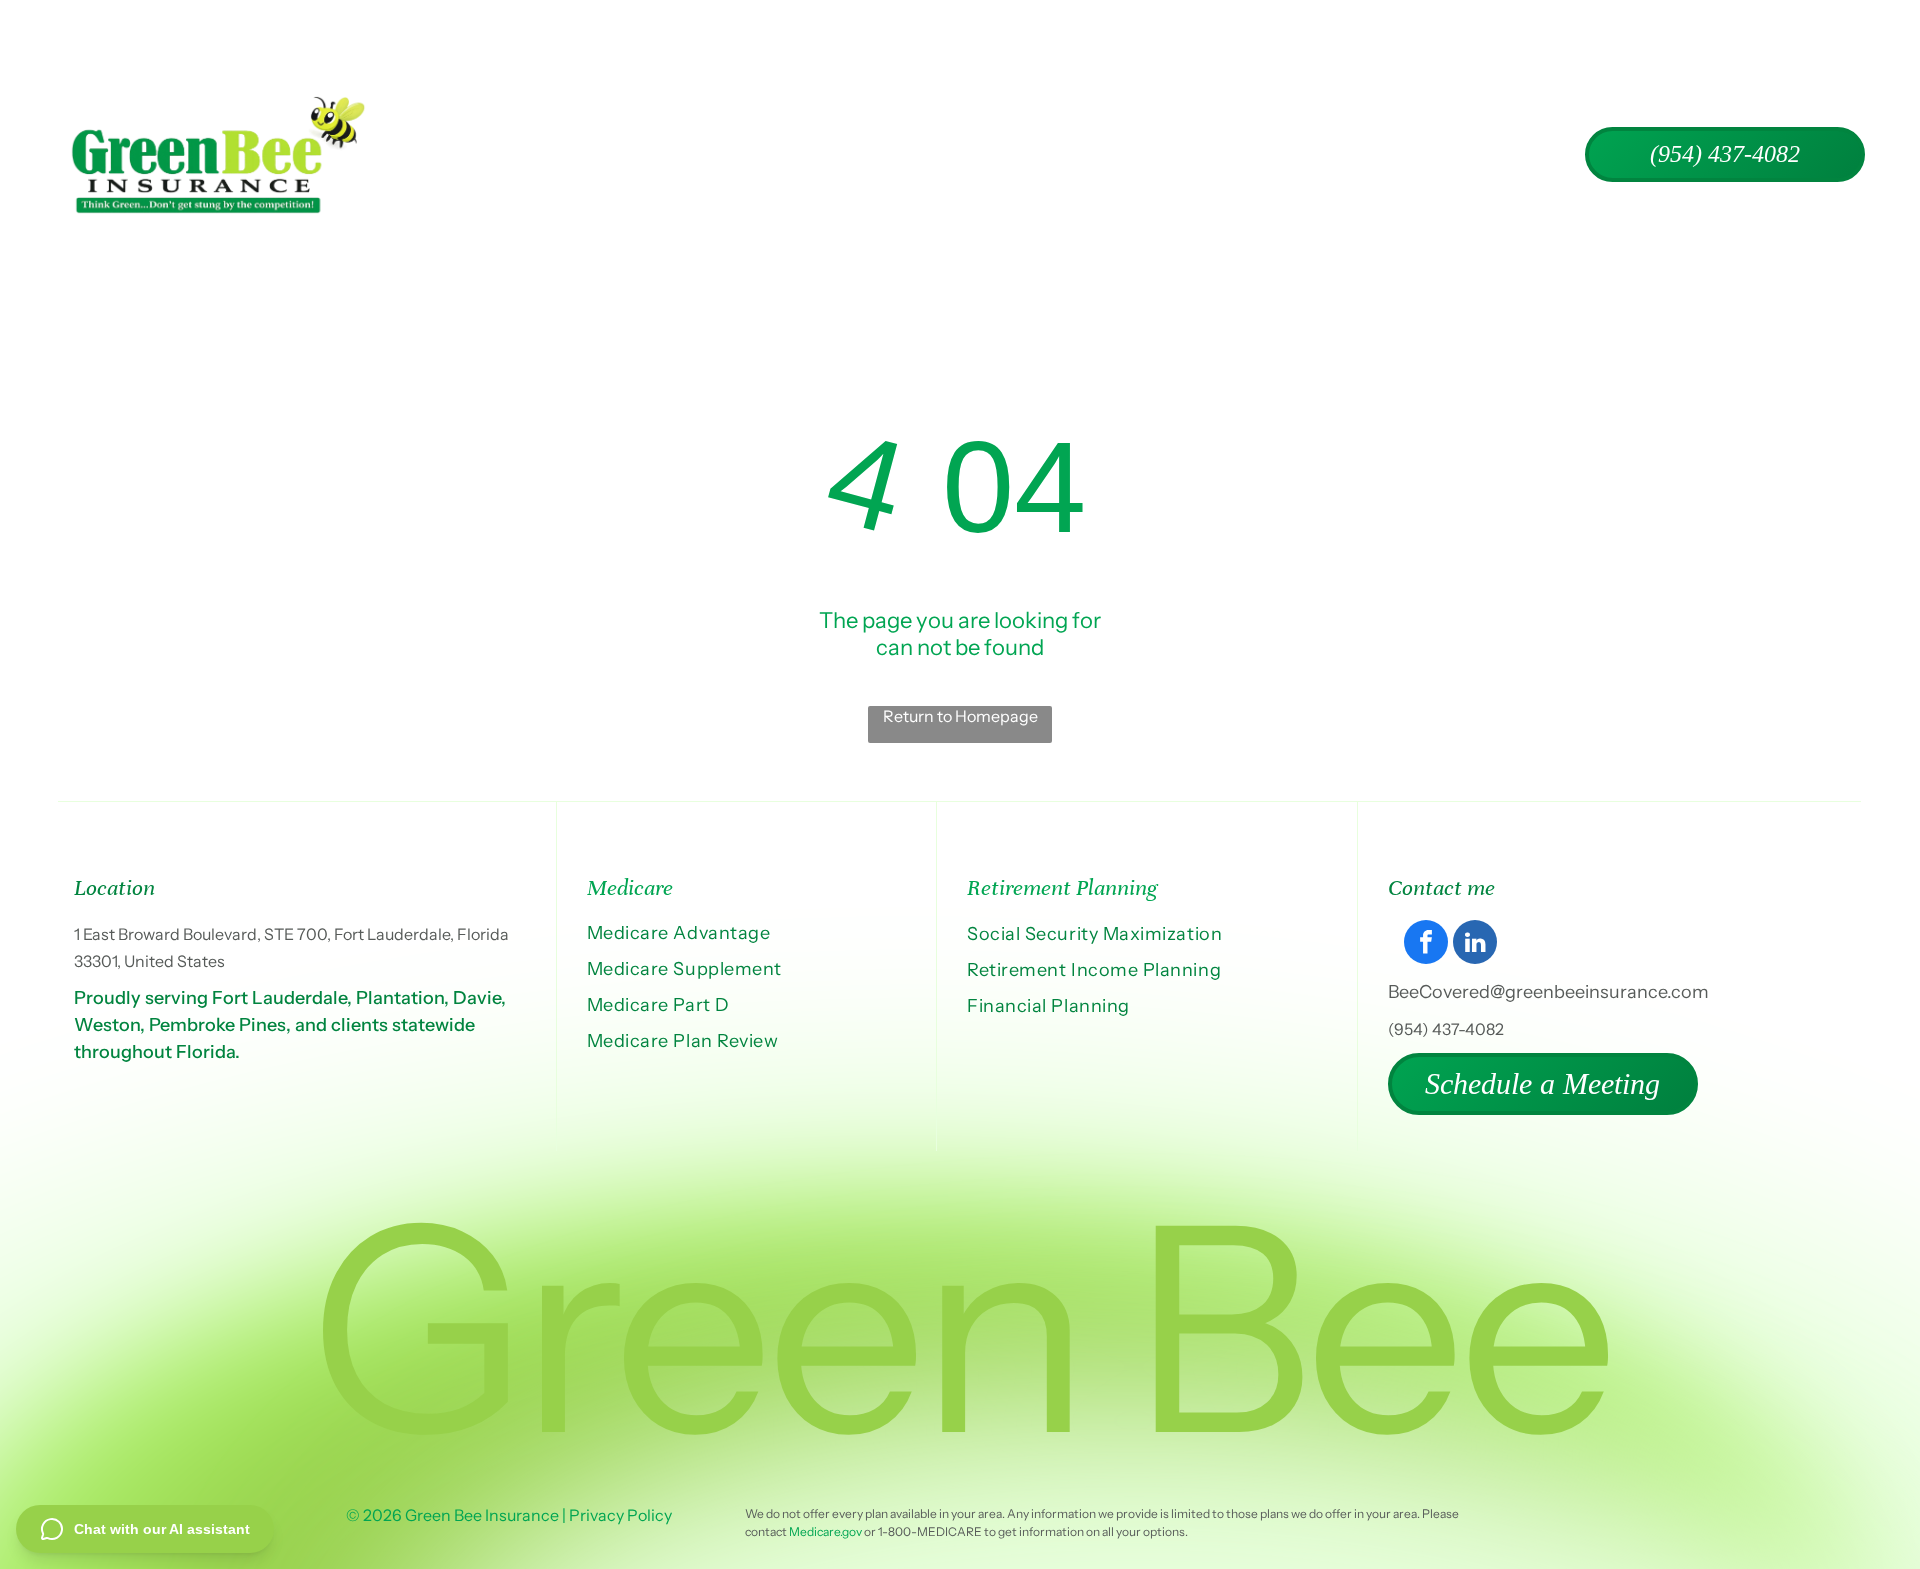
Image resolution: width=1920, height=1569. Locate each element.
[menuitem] (656, 155)
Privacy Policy (620, 1515)
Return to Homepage (960, 716)
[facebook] (1426, 944)
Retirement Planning (1062, 887)
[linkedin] (1475, 944)
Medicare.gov (825, 1531)
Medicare (630, 887)
